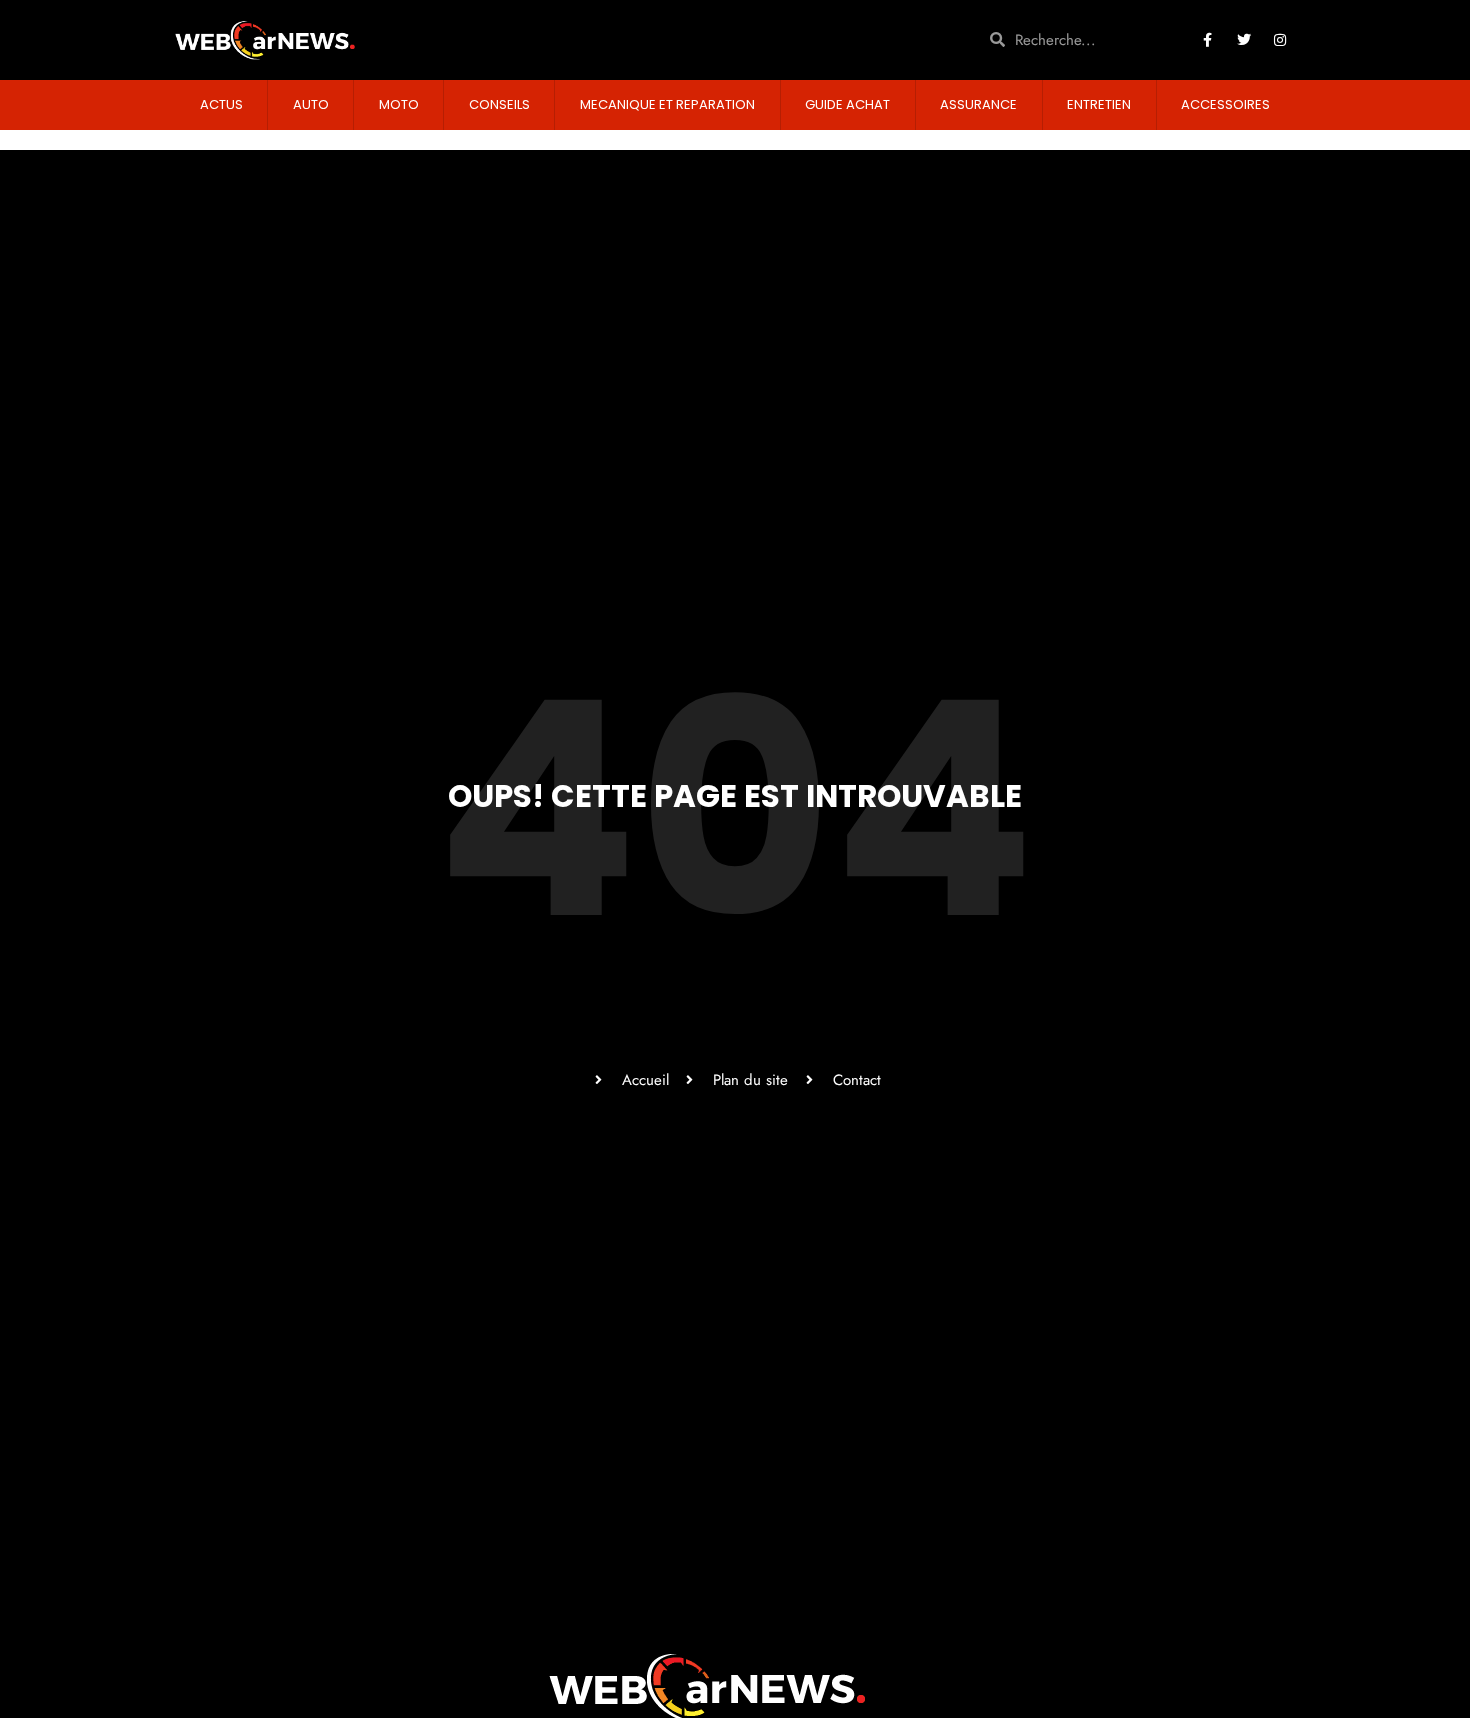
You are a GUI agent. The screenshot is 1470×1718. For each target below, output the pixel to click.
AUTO (311, 104)
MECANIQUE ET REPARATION (667, 104)
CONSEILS (499, 104)
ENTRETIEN (1099, 104)
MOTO (399, 104)
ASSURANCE (978, 104)
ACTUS (221, 104)
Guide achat (847, 104)
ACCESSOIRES (1225, 104)
